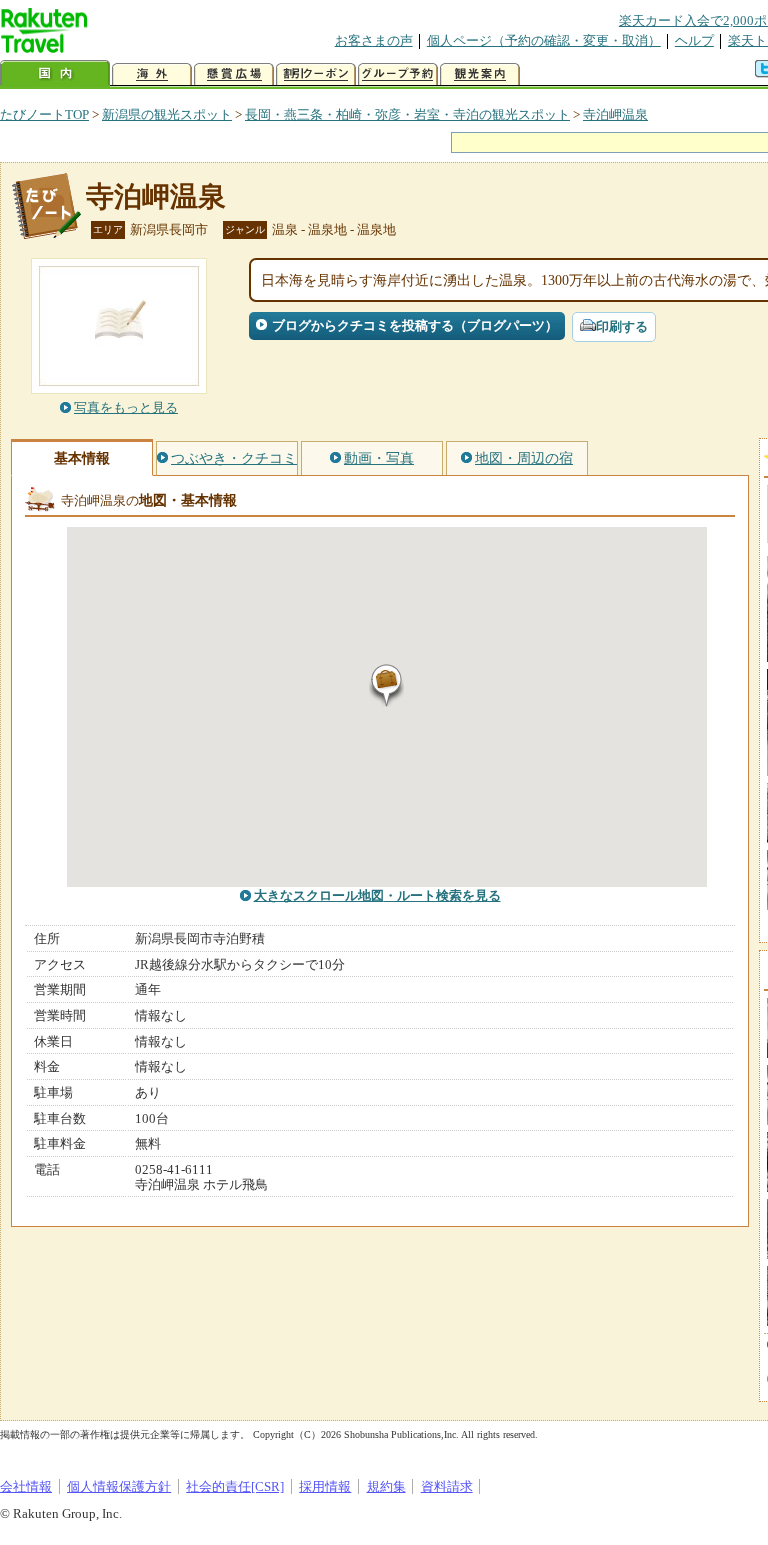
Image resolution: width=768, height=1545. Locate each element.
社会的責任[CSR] (235, 1486)
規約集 (386, 1486)
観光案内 (480, 74)
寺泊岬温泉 (615, 114)
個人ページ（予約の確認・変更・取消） (544, 40)
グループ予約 (398, 74)
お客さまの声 (374, 40)
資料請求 (447, 1486)
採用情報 (325, 1486)
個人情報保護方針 (119, 1486)
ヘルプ (694, 40)
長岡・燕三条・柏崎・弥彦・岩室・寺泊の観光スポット (407, 114)
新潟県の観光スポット (167, 114)
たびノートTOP (44, 114)
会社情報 (26, 1486)
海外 (152, 74)
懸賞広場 (234, 74)
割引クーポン (316, 74)
